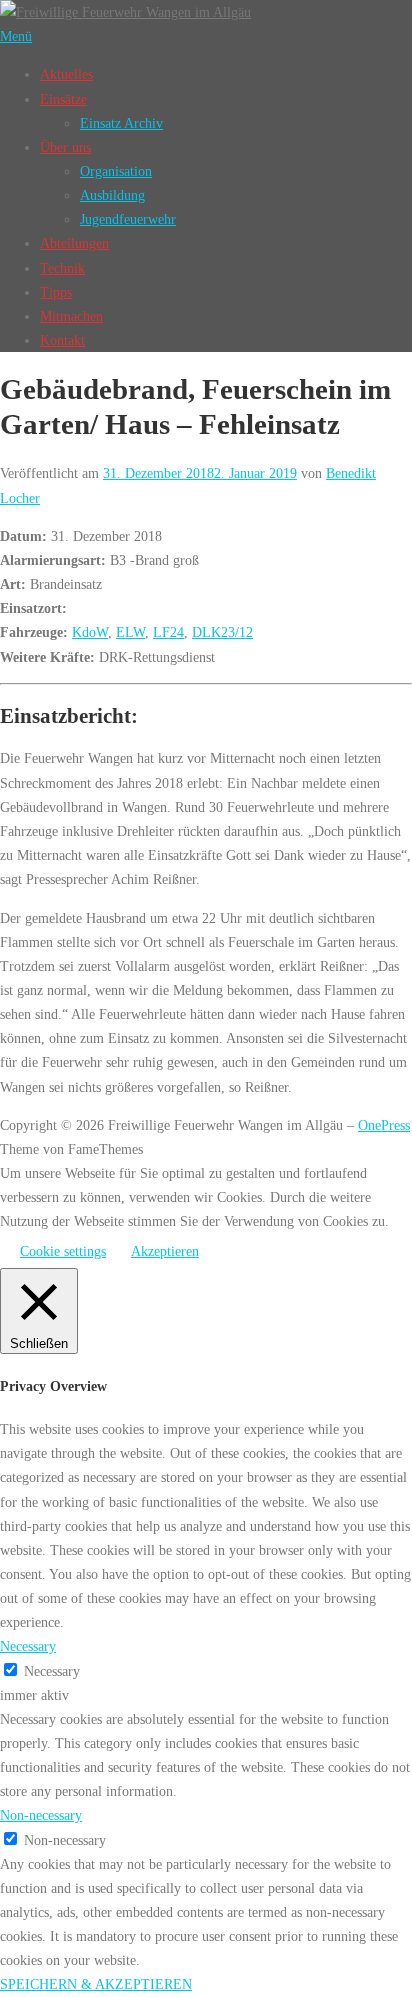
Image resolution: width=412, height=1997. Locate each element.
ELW (130, 632)
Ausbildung (112, 195)
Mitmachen (71, 316)
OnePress (384, 1125)
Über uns (65, 147)
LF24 (168, 632)
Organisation (116, 171)
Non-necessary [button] (41, 1815)
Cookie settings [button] (63, 1251)
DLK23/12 (222, 632)
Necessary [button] (28, 1646)
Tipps (56, 292)
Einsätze (63, 99)
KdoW (90, 632)
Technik (62, 268)
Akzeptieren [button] (165, 1251)
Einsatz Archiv (121, 123)
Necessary (52, 1671)
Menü (16, 36)
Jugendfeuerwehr (128, 219)
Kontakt (62, 340)
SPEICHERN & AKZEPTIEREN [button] (96, 1984)
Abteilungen (74, 243)
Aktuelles (66, 74)
